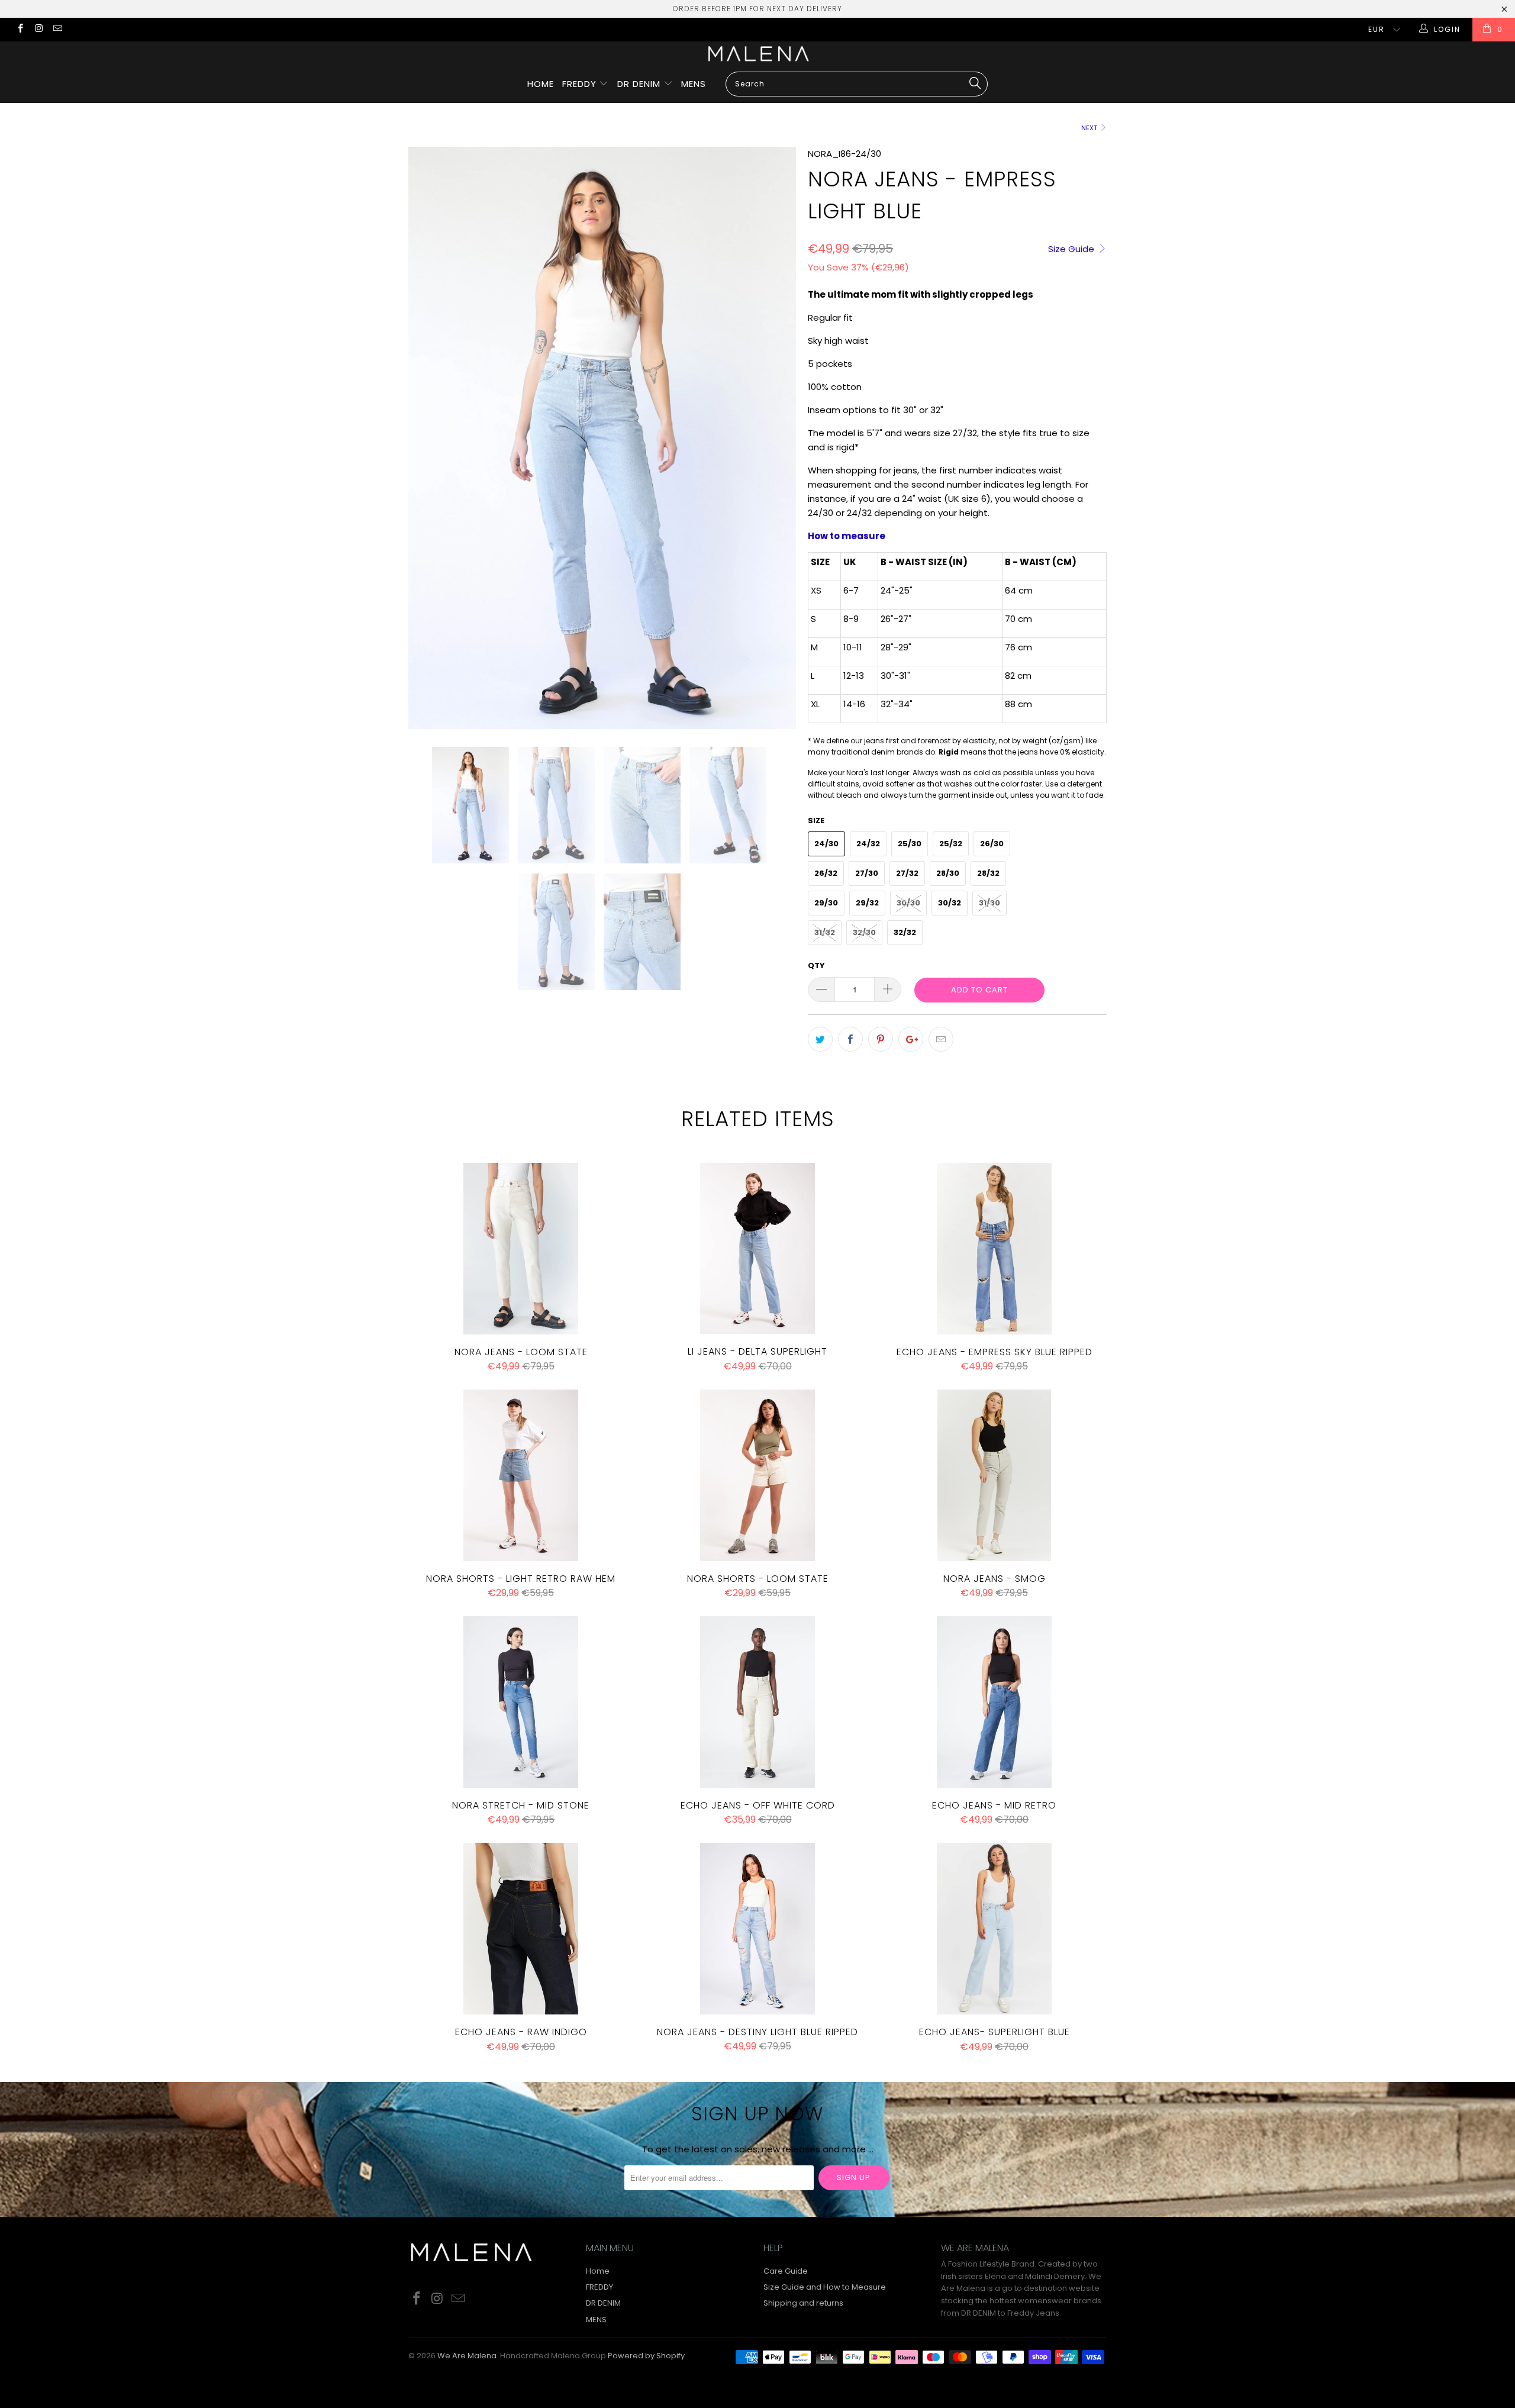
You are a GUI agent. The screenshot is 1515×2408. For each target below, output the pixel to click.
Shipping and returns (803, 2303)
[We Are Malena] (757, 54)
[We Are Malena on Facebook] (20, 29)
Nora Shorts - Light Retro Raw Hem (521, 1475)
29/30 (826, 903)
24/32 (868, 844)
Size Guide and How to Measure (825, 2287)
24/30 (826, 844)
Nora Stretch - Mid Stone (521, 1702)
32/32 (905, 932)
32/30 (864, 932)
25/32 (951, 844)
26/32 (826, 873)
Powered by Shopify (646, 2356)
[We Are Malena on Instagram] (38, 29)
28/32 (988, 873)
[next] (775, 438)
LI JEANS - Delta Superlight (757, 1249)
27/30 (867, 873)
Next (1090, 128)
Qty (816, 966)
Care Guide (786, 2271)
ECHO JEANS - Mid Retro (994, 1702)
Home (541, 84)
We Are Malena (467, 2356)
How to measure (847, 536)
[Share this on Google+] (911, 1039)
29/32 (867, 903)
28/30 (948, 873)
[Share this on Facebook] (850, 1039)
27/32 (907, 873)
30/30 (908, 903)
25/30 (910, 844)
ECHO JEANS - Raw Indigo (521, 1929)
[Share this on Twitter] (820, 1039)
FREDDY (581, 84)
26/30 (992, 844)
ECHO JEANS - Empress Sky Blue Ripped (994, 1249)
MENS (694, 84)
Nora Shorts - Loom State (757, 1475)
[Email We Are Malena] (57, 29)
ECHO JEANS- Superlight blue (994, 1929)
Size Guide (1072, 249)
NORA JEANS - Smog (994, 1475)
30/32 (950, 903)
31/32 (825, 932)
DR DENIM (640, 84)
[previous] (429, 438)
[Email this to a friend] (941, 1039)
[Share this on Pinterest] (881, 1039)
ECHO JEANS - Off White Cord (757, 1702)
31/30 (989, 903)
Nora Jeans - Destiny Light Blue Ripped (757, 1929)
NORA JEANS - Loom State (521, 1249)
